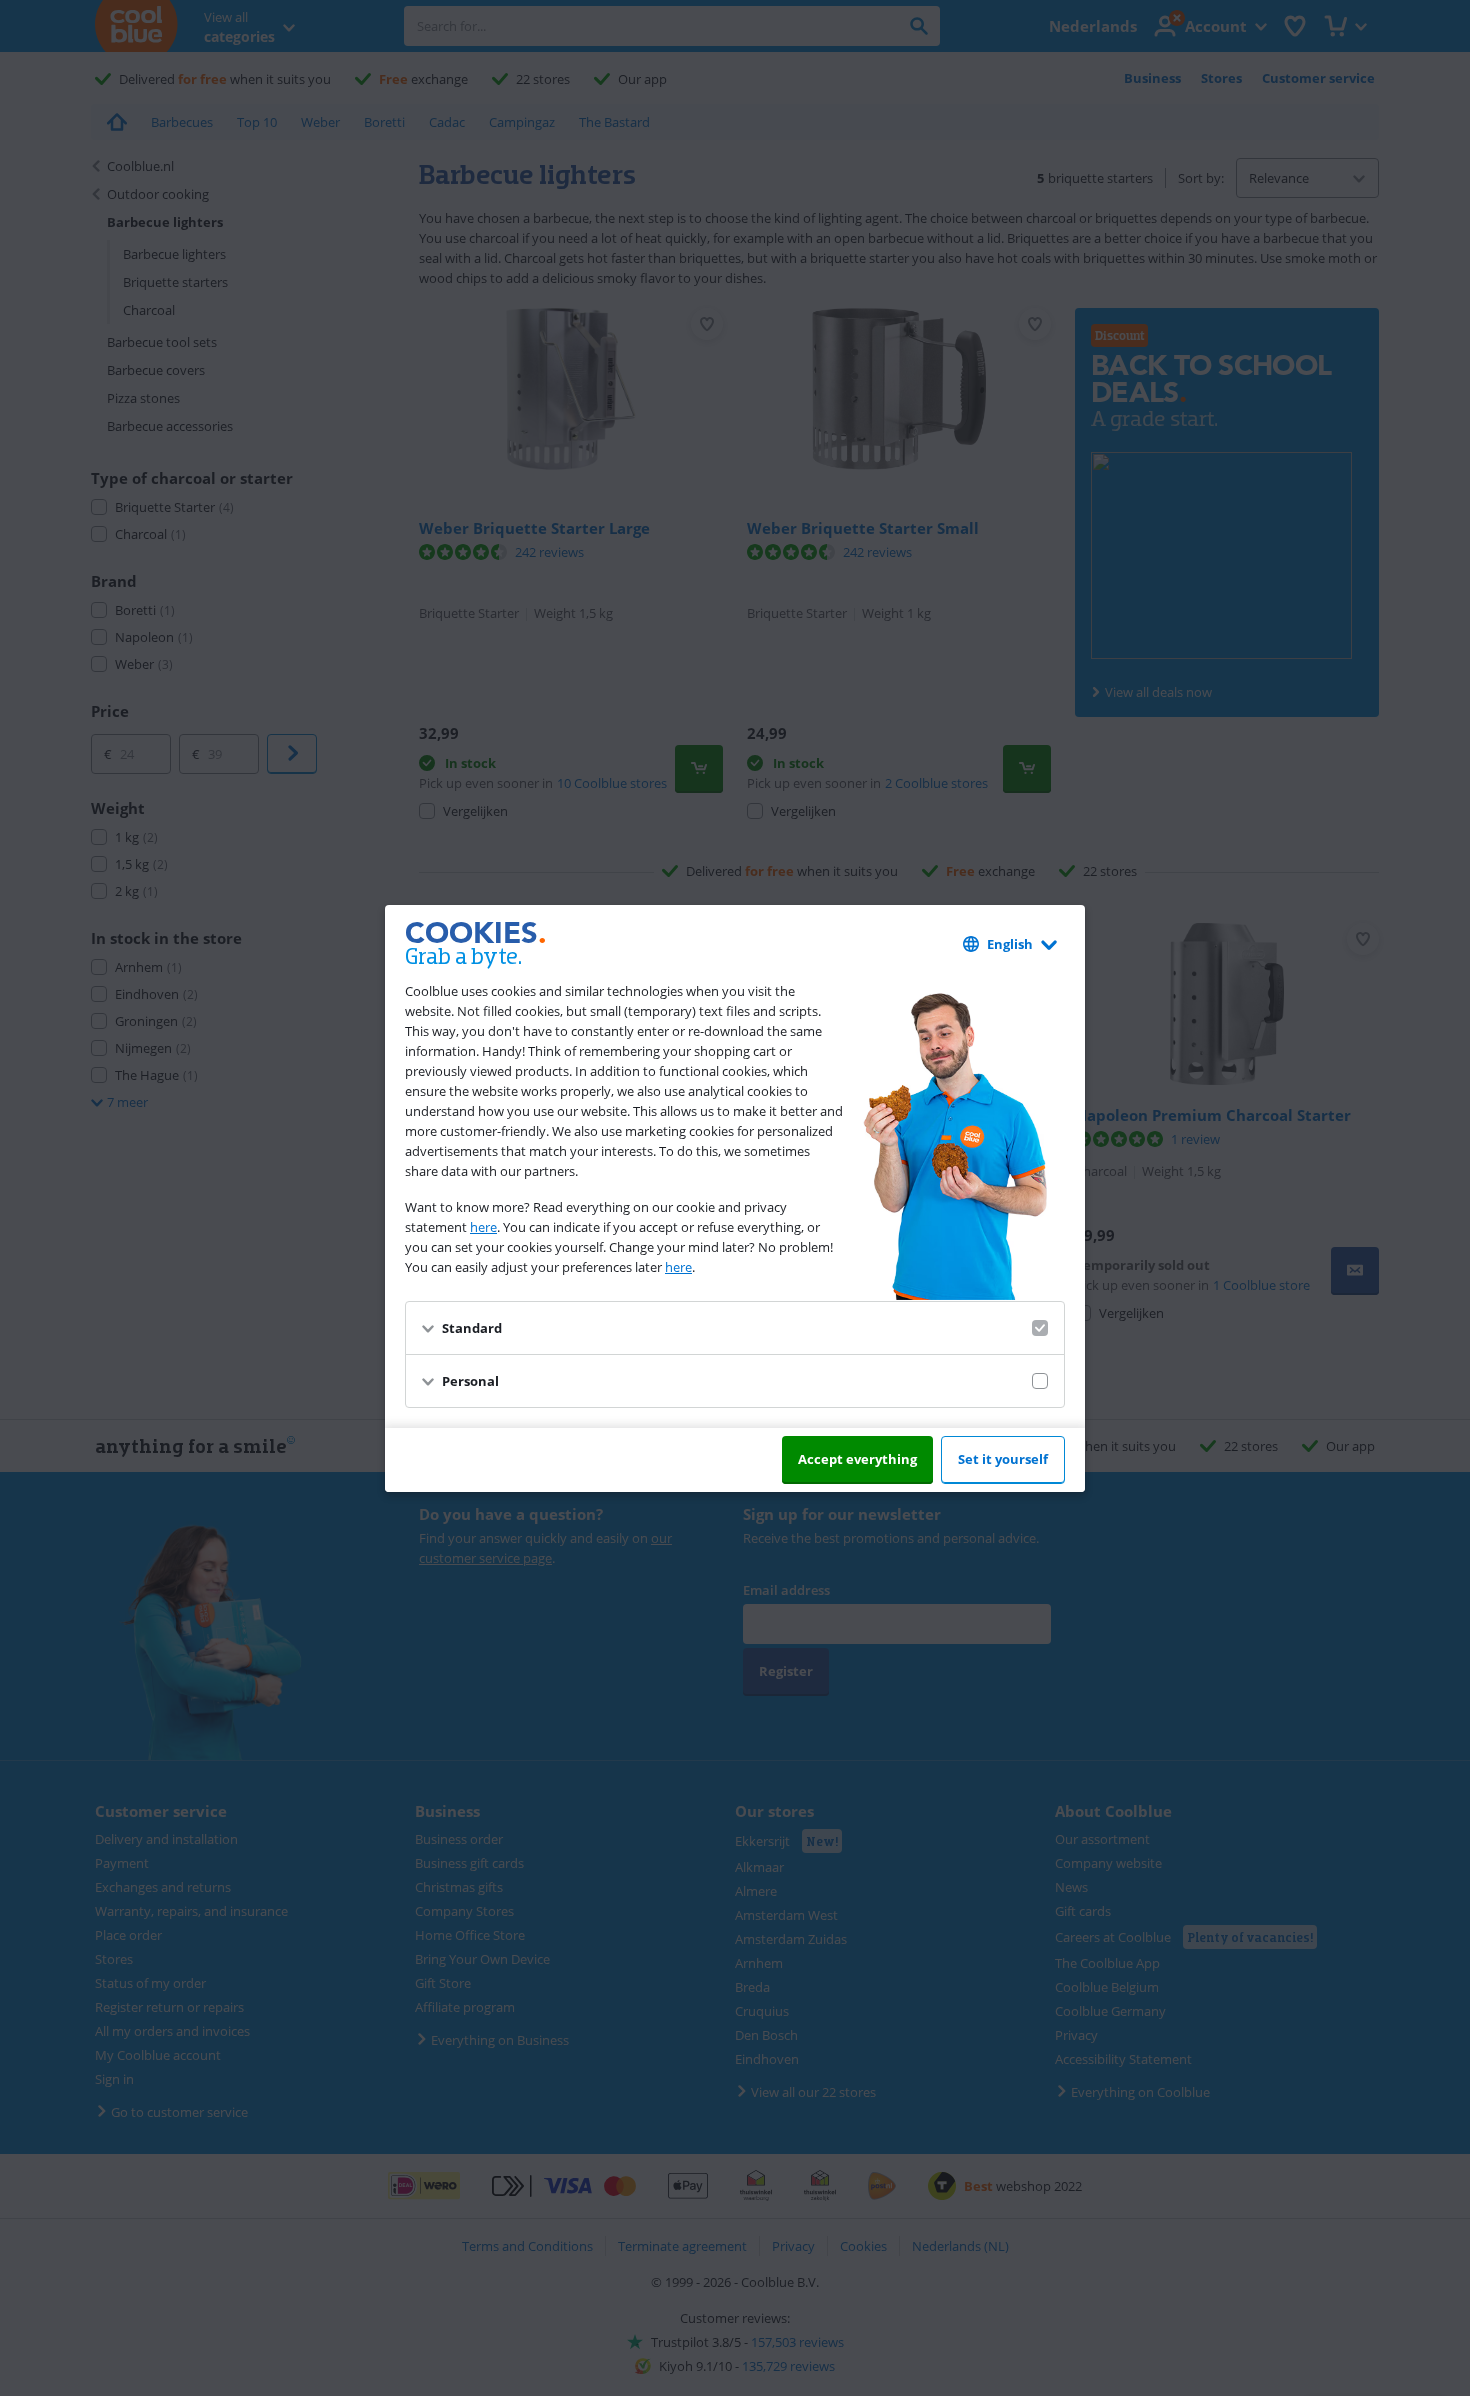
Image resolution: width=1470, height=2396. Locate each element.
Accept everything (857, 1459)
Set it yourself (1003, 1459)
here (483, 1227)
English (1010, 944)
